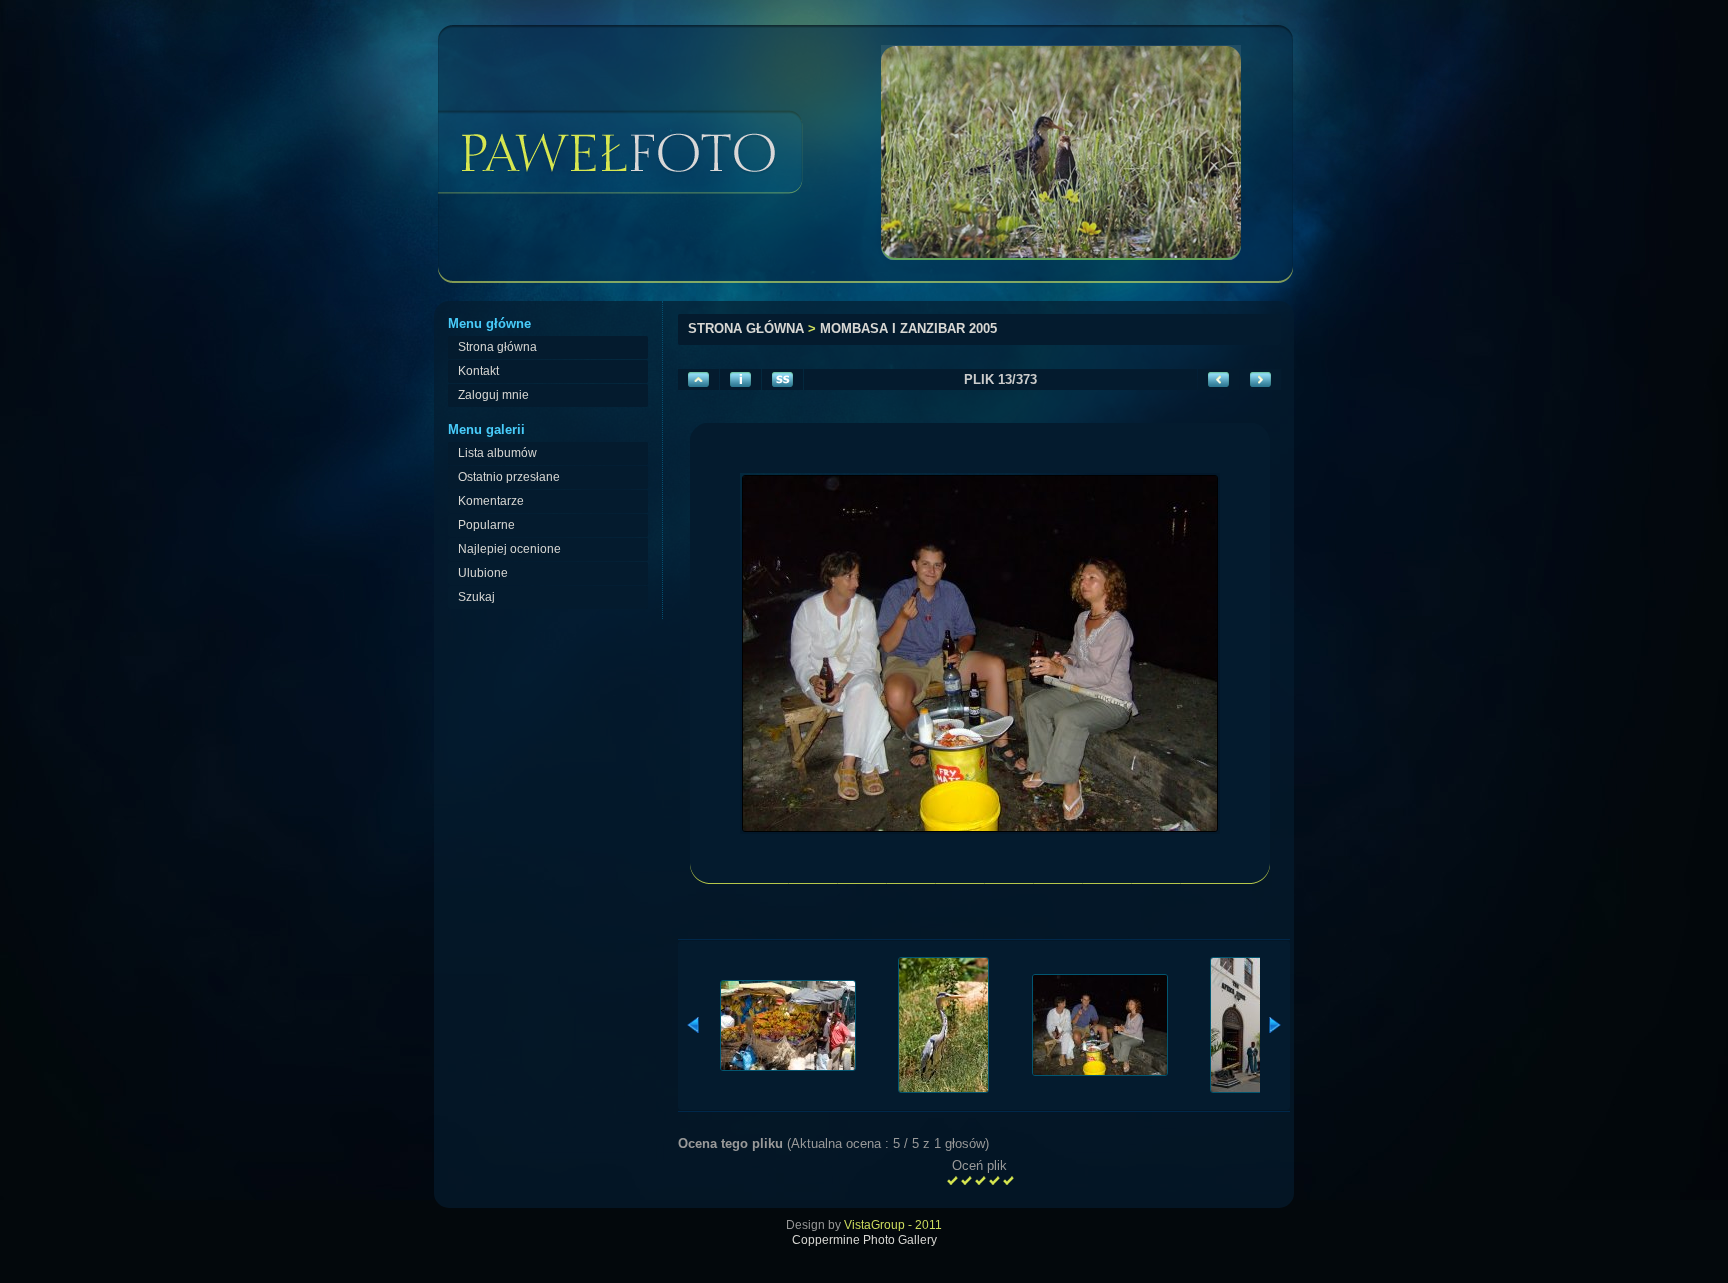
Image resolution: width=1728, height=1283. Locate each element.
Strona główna (746, 328)
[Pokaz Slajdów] (782, 379)
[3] (980, 1180)
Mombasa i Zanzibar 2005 (908, 328)
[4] (994, 1180)
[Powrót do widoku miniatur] (698, 379)
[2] (966, 1180)
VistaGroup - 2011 (893, 1225)
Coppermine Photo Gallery (864, 1240)
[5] (1008, 1180)
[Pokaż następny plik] (1260, 379)
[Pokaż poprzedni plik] (1218, 379)
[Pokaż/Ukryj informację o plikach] (740, 379)
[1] (952, 1180)
